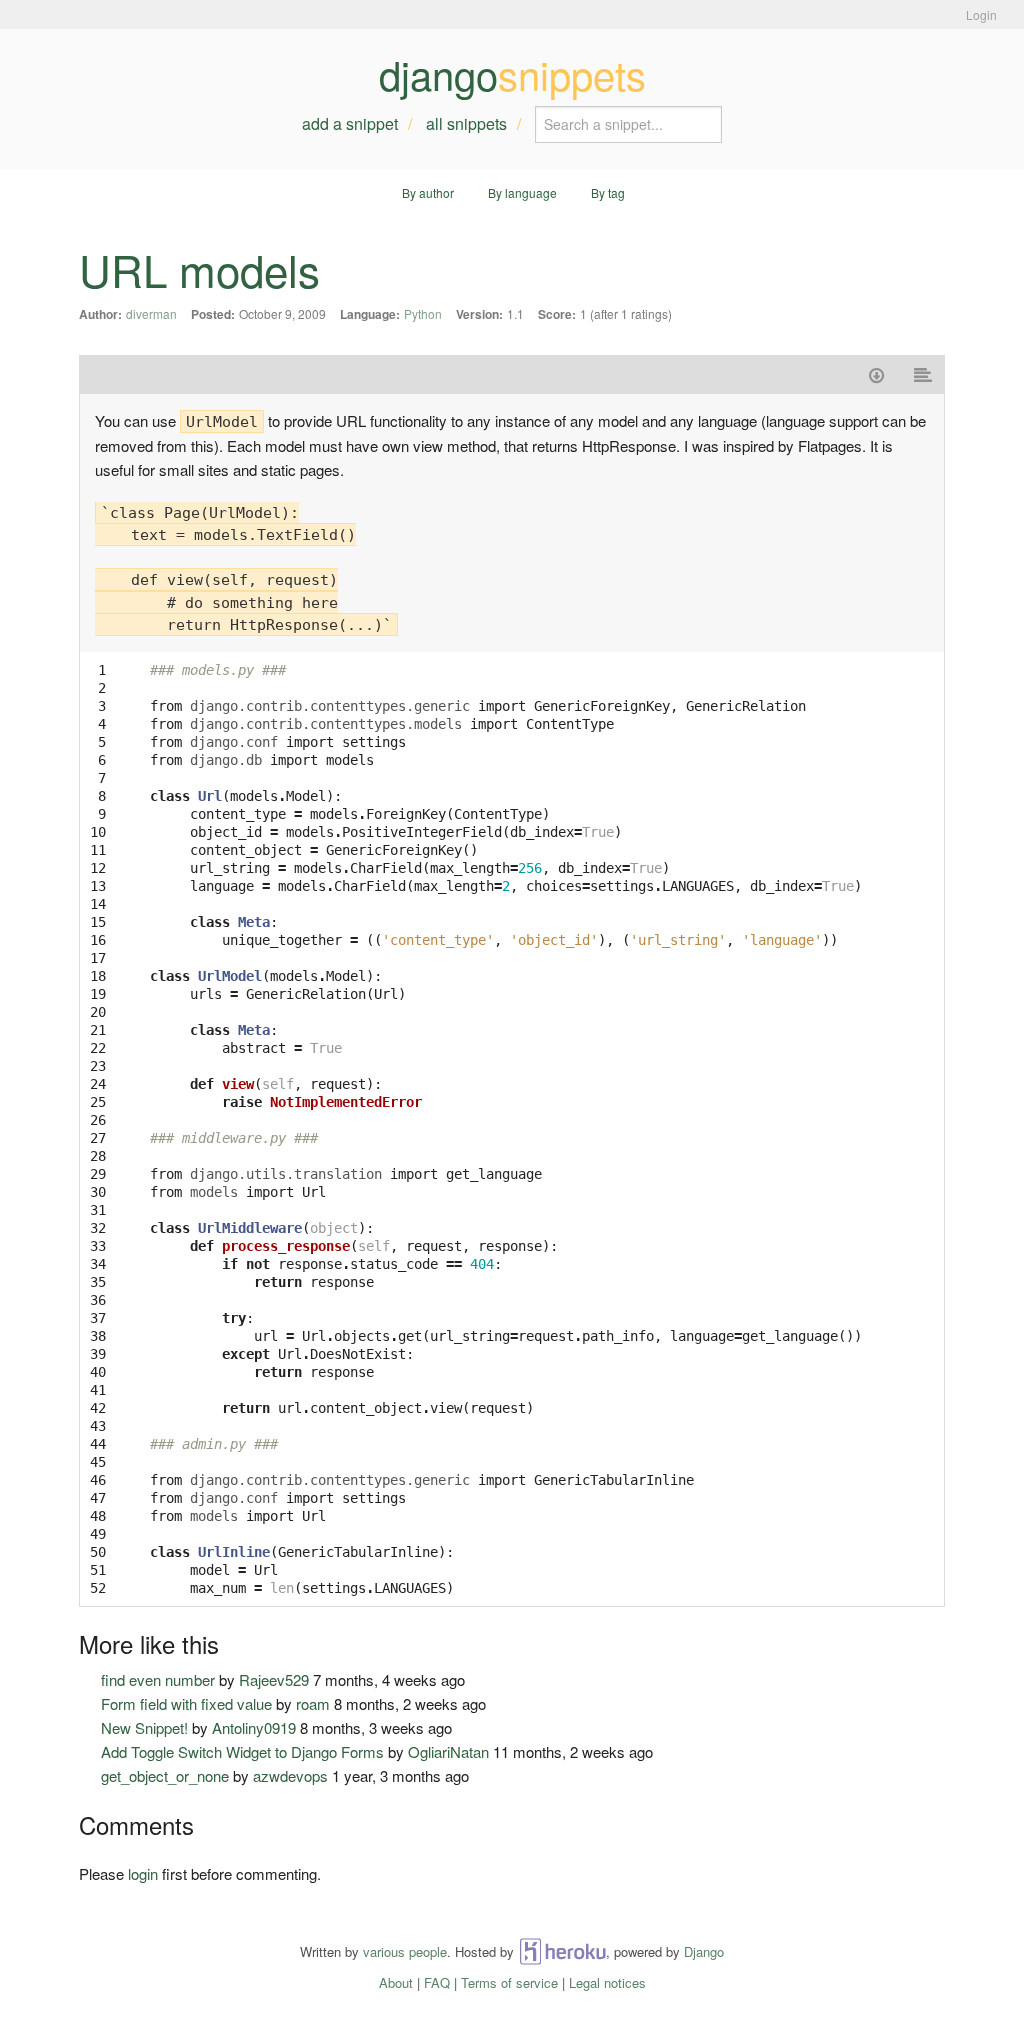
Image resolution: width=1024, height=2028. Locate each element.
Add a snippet (350, 123)
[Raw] (923, 374)
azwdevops (290, 1775)
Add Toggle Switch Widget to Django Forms (242, 1751)
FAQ (437, 1982)
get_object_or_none (165, 1775)
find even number (158, 1679)
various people (405, 1951)
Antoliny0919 (254, 1727)
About (396, 1982)
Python (423, 313)
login (143, 1873)
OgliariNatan (448, 1751)
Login (981, 14)
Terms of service (509, 1982)
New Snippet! (144, 1727)
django (512, 74)
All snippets (466, 123)
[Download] (876, 374)
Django (704, 1951)
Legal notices (607, 1982)
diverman (151, 313)
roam (313, 1703)
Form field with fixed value (186, 1703)
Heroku (562, 1951)
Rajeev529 (274, 1679)
